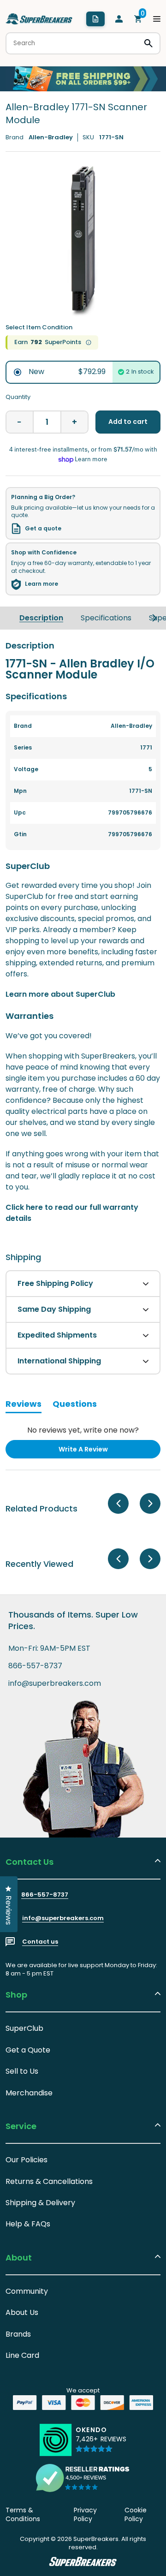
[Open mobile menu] (157, 19)
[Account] (119, 19)
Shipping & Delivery (40, 2203)
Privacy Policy (85, 2515)
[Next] (154, 618)
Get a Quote (28, 2050)
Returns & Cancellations (49, 2181)
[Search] (148, 43)
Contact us (40, 1942)
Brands (18, 2334)
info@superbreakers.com (55, 1684)
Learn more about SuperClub (60, 994)
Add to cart (128, 422)
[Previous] (118, 1503)
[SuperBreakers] (39, 19)
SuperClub (24, 2028)
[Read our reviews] (83, 2478)
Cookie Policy (136, 2515)
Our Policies (27, 2160)
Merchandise (29, 2093)
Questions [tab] (75, 1405)
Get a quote (43, 529)
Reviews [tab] (24, 1405)
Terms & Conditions (23, 2515)
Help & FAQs (28, 2224)
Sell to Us (22, 2071)
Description (41, 618)
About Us (22, 2312)
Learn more (41, 584)
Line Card (22, 2355)
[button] (101, 2444)
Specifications (106, 618)
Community (27, 2291)
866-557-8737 (35, 1666)
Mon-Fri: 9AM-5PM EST (49, 1648)
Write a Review (98, 1451)
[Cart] (138, 19)
